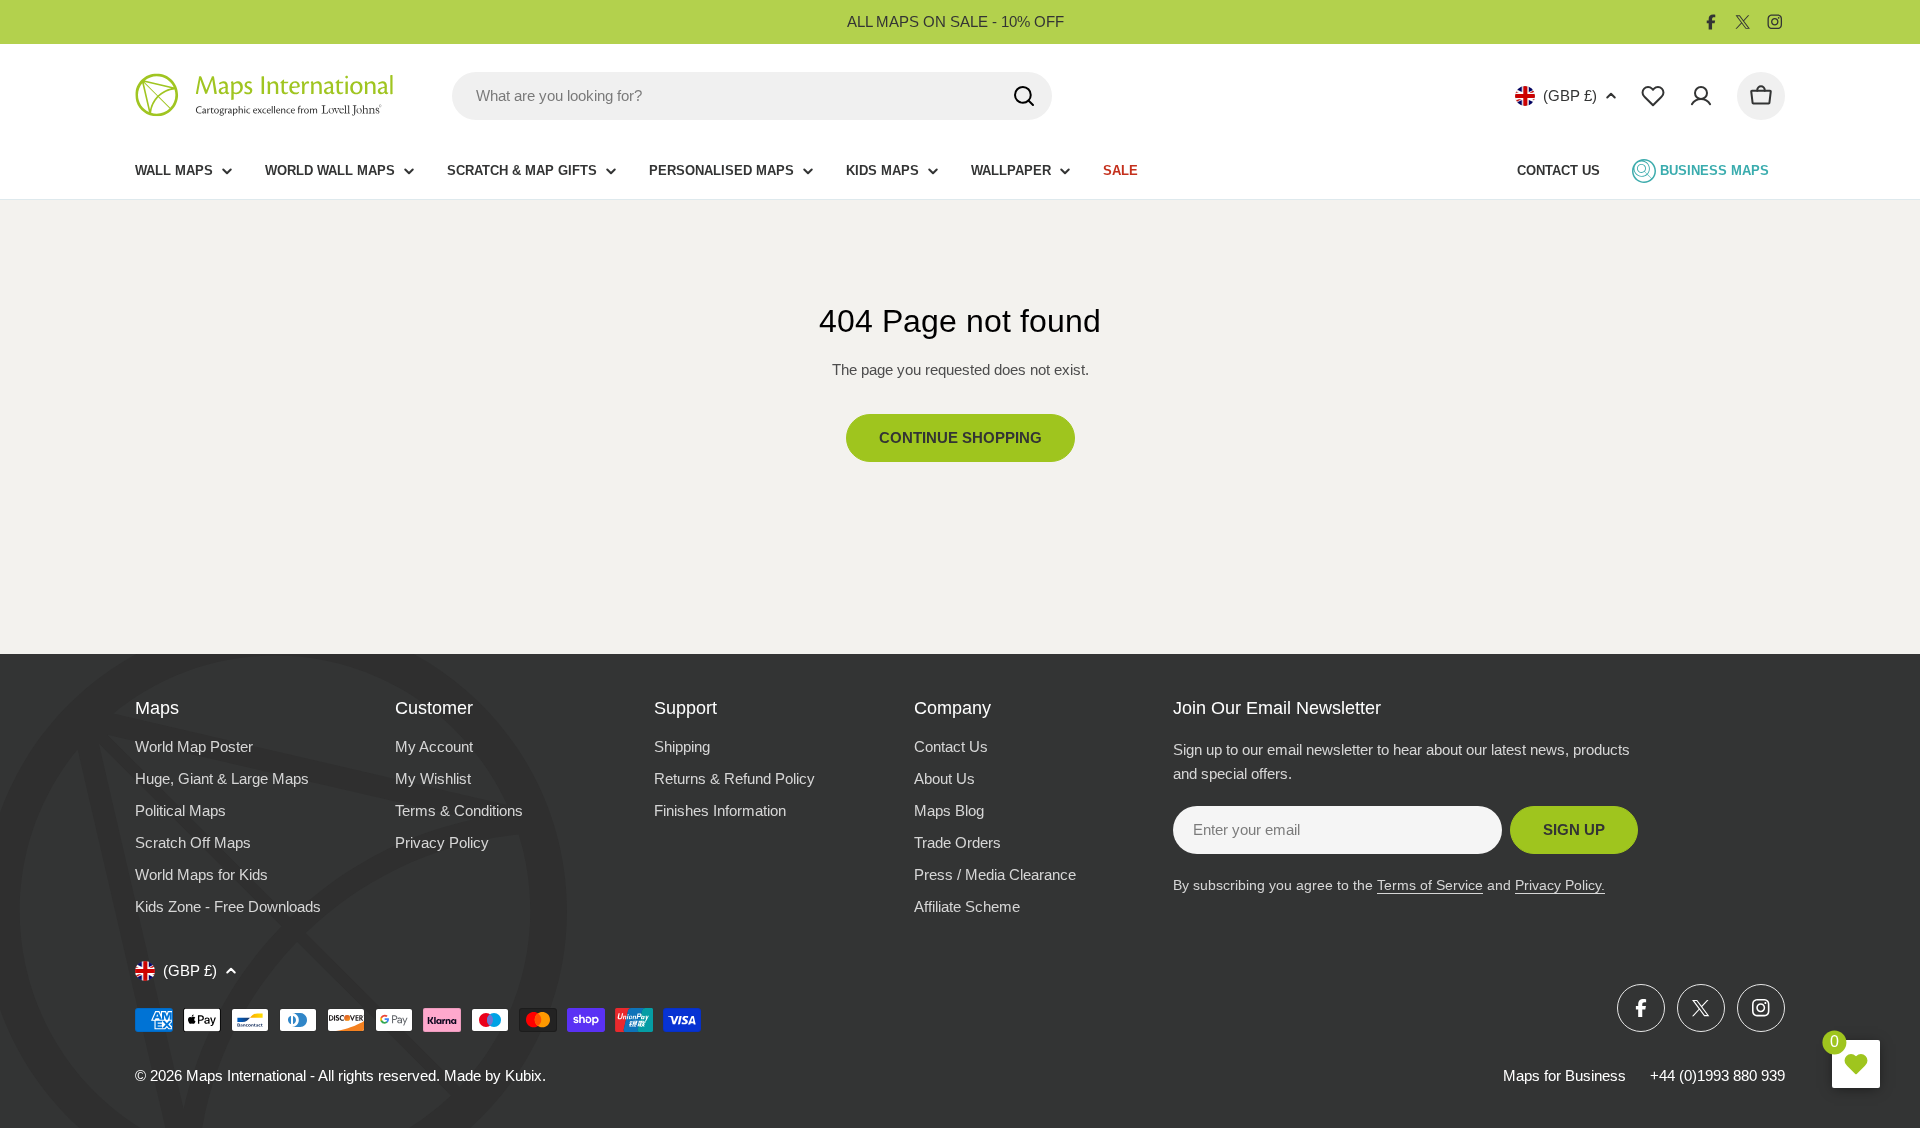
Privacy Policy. (1560, 885)
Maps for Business (1564, 1075)
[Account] (1701, 96)
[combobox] (752, 96)
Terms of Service (1430, 885)
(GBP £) (1570, 95)
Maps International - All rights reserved (311, 1075)
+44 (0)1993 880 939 (1717, 1075)
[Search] (1024, 96)
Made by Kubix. (495, 1075)
